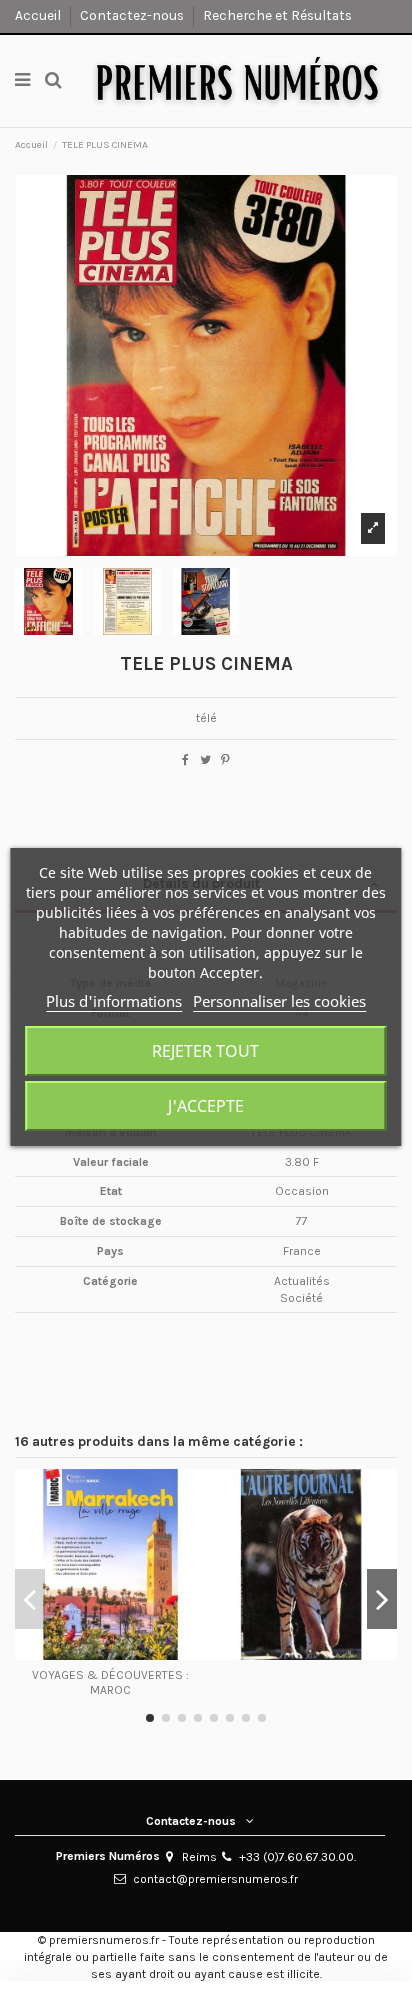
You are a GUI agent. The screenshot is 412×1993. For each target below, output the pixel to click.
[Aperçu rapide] (111, 1654)
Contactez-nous (133, 15)
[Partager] (185, 760)
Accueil (39, 15)
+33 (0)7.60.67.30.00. (297, 1857)
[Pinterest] (225, 760)
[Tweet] (205, 760)
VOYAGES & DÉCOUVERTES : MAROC (110, 1682)
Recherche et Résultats (277, 15)
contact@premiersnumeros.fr (215, 1879)
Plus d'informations (114, 1001)
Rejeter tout (205, 1051)
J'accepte (206, 1106)
